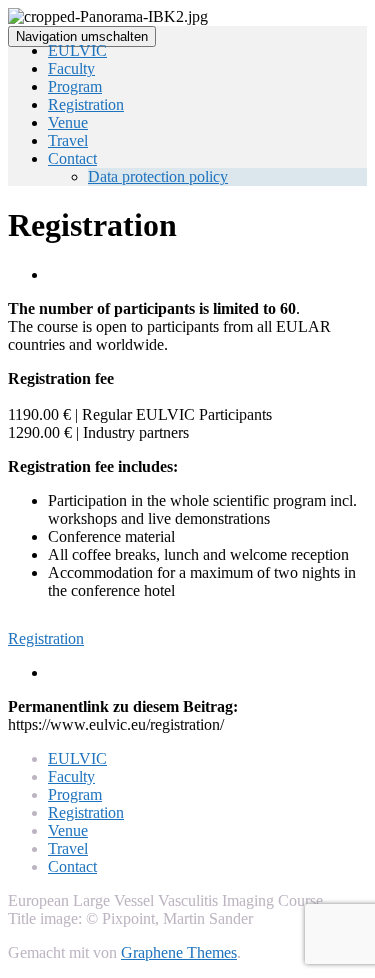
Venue (68, 122)
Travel (68, 140)
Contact (72, 158)
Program (75, 86)
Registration (86, 104)
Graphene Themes (179, 952)
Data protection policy (158, 176)
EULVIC (77, 50)
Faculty (71, 68)
